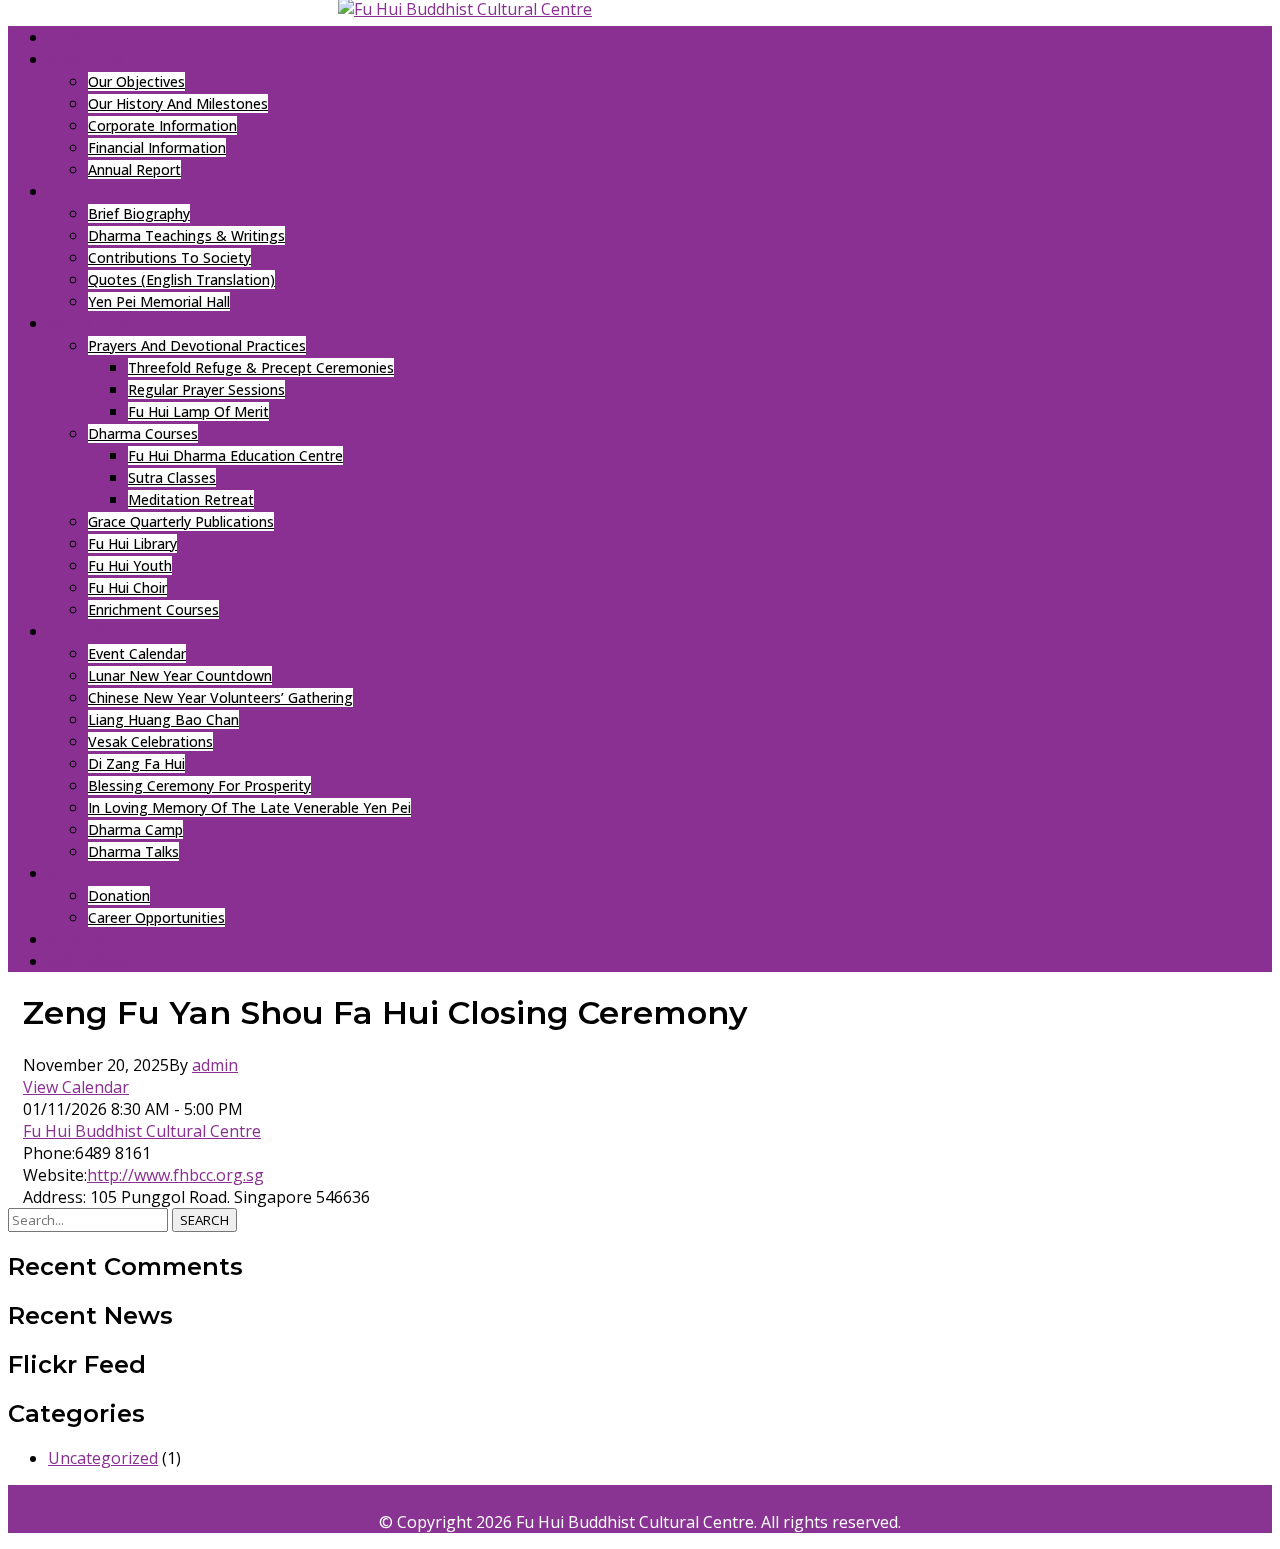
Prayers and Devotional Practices (197, 345)
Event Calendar (137, 653)
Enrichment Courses (153, 609)
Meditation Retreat (191, 499)
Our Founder (101, 191)
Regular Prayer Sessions (206, 389)
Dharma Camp (135, 829)
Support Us (94, 873)
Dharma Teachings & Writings (186, 235)
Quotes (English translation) (181, 279)
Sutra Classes (172, 477)
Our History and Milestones (178, 103)
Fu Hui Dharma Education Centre (235, 455)
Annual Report (134, 169)
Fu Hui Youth (130, 565)
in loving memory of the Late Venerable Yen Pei (249, 807)
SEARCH (204, 1220)
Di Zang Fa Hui (136, 763)
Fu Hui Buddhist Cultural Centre (142, 1131)
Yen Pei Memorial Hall (159, 301)
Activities (89, 323)
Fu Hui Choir (127, 587)
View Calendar (76, 1087)
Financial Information (157, 147)
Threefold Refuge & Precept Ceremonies (261, 367)
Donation (119, 895)
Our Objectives (136, 81)
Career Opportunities (156, 917)
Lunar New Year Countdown (180, 675)
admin (215, 1065)
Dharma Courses (143, 433)
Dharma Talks (133, 851)
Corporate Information (162, 125)
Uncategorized (103, 1458)
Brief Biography (139, 213)
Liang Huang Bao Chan (163, 719)
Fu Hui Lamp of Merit (198, 411)
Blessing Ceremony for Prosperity (199, 785)
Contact (85, 939)
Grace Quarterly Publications (181, 521)
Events (76, 631)
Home (70, 37)
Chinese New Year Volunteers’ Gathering (220, 697)
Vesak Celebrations (150, 741)
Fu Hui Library (132, 543)
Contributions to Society (169, 257)
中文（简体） (93, 961)
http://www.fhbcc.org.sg (175, 1175)
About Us (86, 59)
